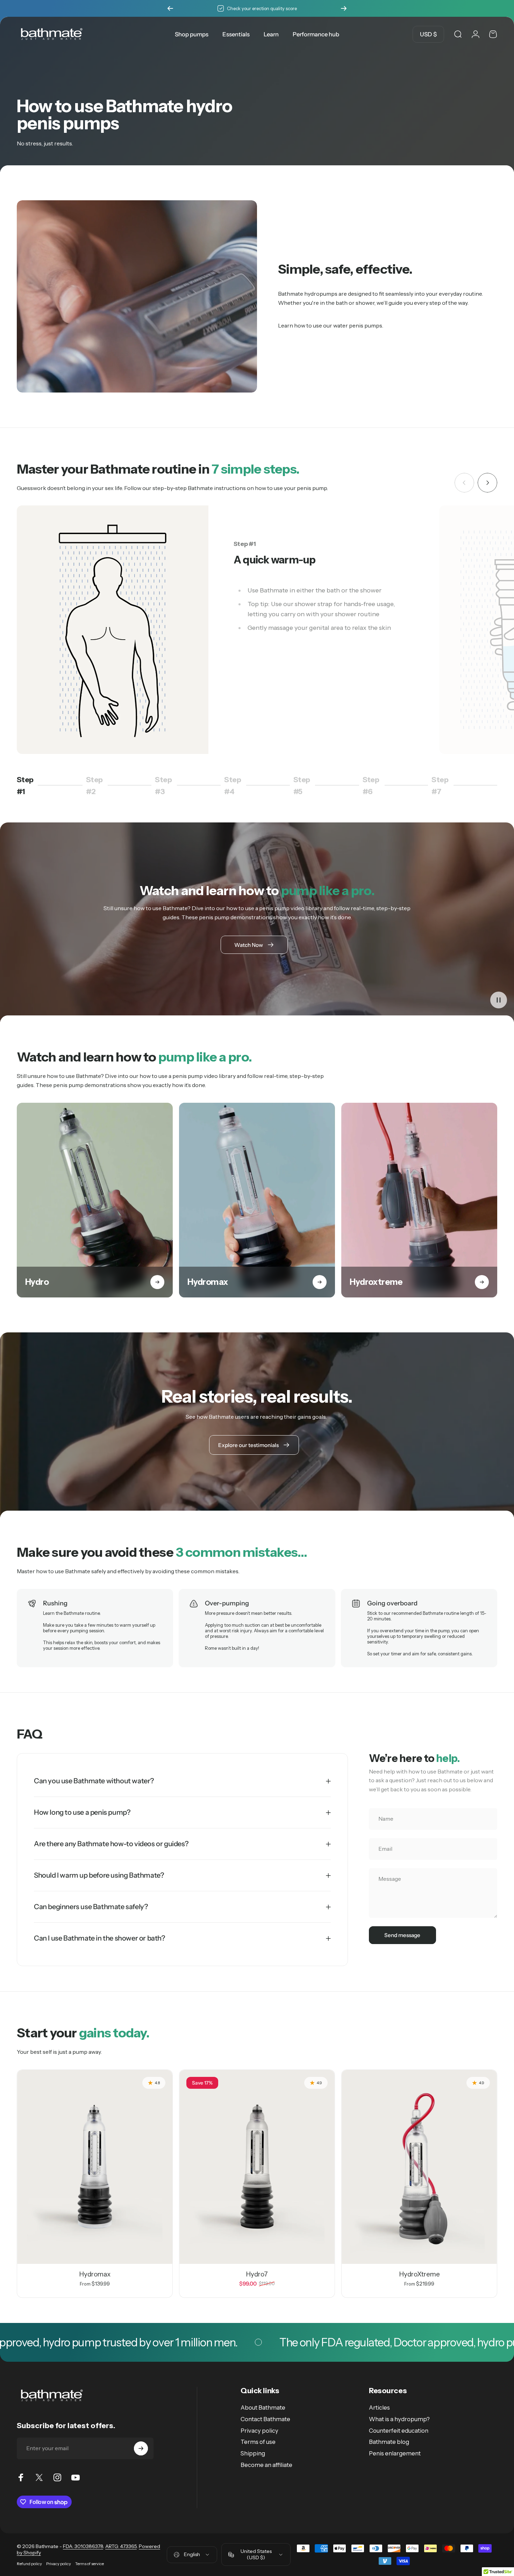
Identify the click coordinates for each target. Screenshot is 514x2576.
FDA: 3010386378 (83, 2546)
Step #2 (98, 785)
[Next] (344, 8)
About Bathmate (263, 2408)
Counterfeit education (399, 2431)
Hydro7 (257, 2274)
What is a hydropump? (399, 2419)
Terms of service (90, 2564)
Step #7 (443, 785)
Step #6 (374, 785)
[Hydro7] (257, 2167)
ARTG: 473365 (121, 2546)
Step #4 (236, 785)
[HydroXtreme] (419, 2167)
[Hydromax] (95, 2167)
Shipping (253, 2453)
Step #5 (305, 785)
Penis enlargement (395, 2453)
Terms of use (258, 2442)
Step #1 (27, 785)
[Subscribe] (141, 2448)
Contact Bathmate (265, 2419)
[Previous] (170, 8)
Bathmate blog (389, 2442)
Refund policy (29, 2564)
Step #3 (166, 785)
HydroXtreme (419, 2274)
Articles (379, 2408)
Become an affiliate (266, 2465)
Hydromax (95, 2274)
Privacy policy (259, 2431)
